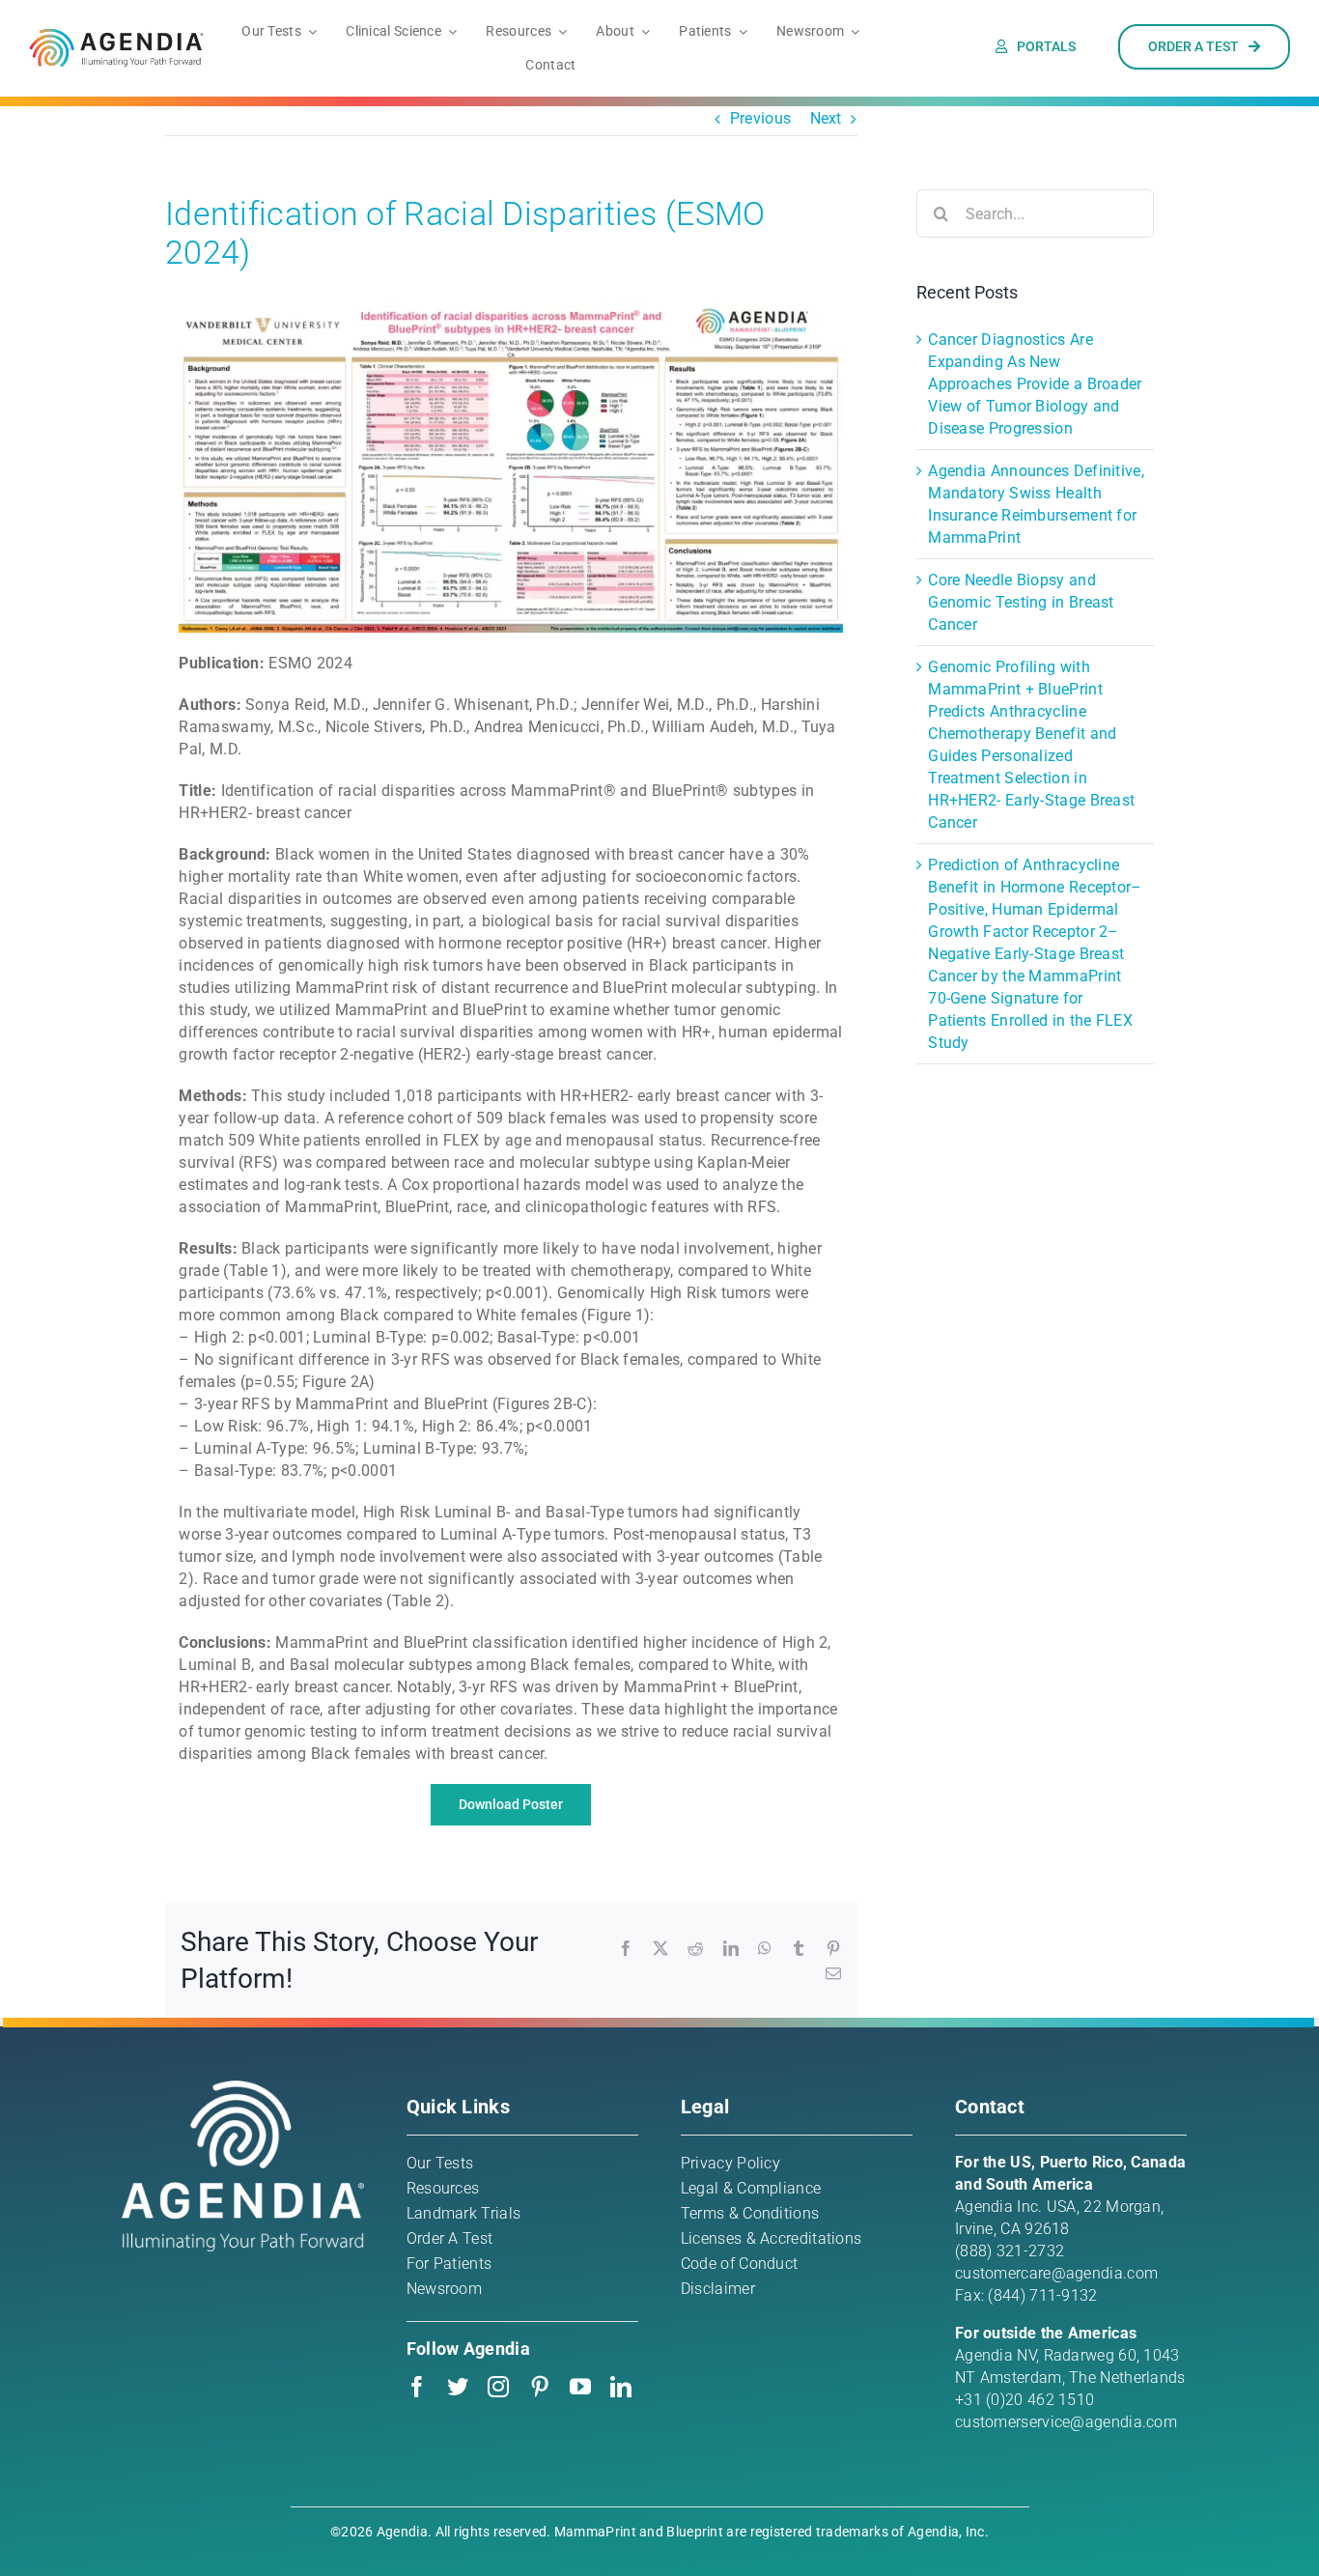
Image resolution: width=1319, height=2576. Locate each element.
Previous (760, 118)
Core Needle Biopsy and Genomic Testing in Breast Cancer (1021, 602)
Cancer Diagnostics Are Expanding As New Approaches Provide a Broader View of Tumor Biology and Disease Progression (1035, 384)
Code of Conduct (740, 2264)
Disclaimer (718, 2289)
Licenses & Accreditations (772, 2238)
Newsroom (444, 2289)
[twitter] (458, 2387)
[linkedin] (621, 2387)
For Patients (449, 2264)
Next (826, 118)
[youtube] (580, 2387)
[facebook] (417, 2387)
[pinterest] (540, 2387)
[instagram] (498, 2387)
